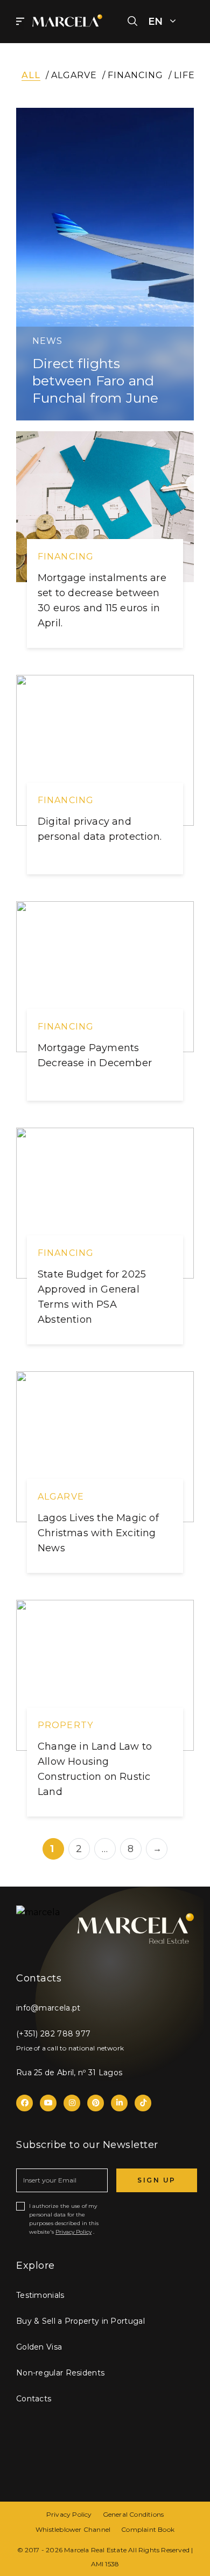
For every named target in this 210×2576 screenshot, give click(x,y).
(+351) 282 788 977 (53, 2034)
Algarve (74, 75)
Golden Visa (39, 2347)
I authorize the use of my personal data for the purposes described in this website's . (64, 2219)
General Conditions (134, 2514)
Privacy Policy (73, 2232)
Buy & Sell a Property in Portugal (80, 2321)
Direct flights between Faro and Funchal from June (95, 381)
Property (65, 1725)
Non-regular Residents (60, 2373)
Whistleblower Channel (73, 2529)
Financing (135, 75)
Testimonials (40, 2295)
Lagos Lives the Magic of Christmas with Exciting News (98, 1533)
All (31, 75)
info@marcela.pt (48, 2008)
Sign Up (157, 2180)
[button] (132, 22)
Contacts (34, 2399)
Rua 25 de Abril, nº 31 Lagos (69, 2073)
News (47, 341)
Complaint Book (148, 2529)
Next (157, 1849)
